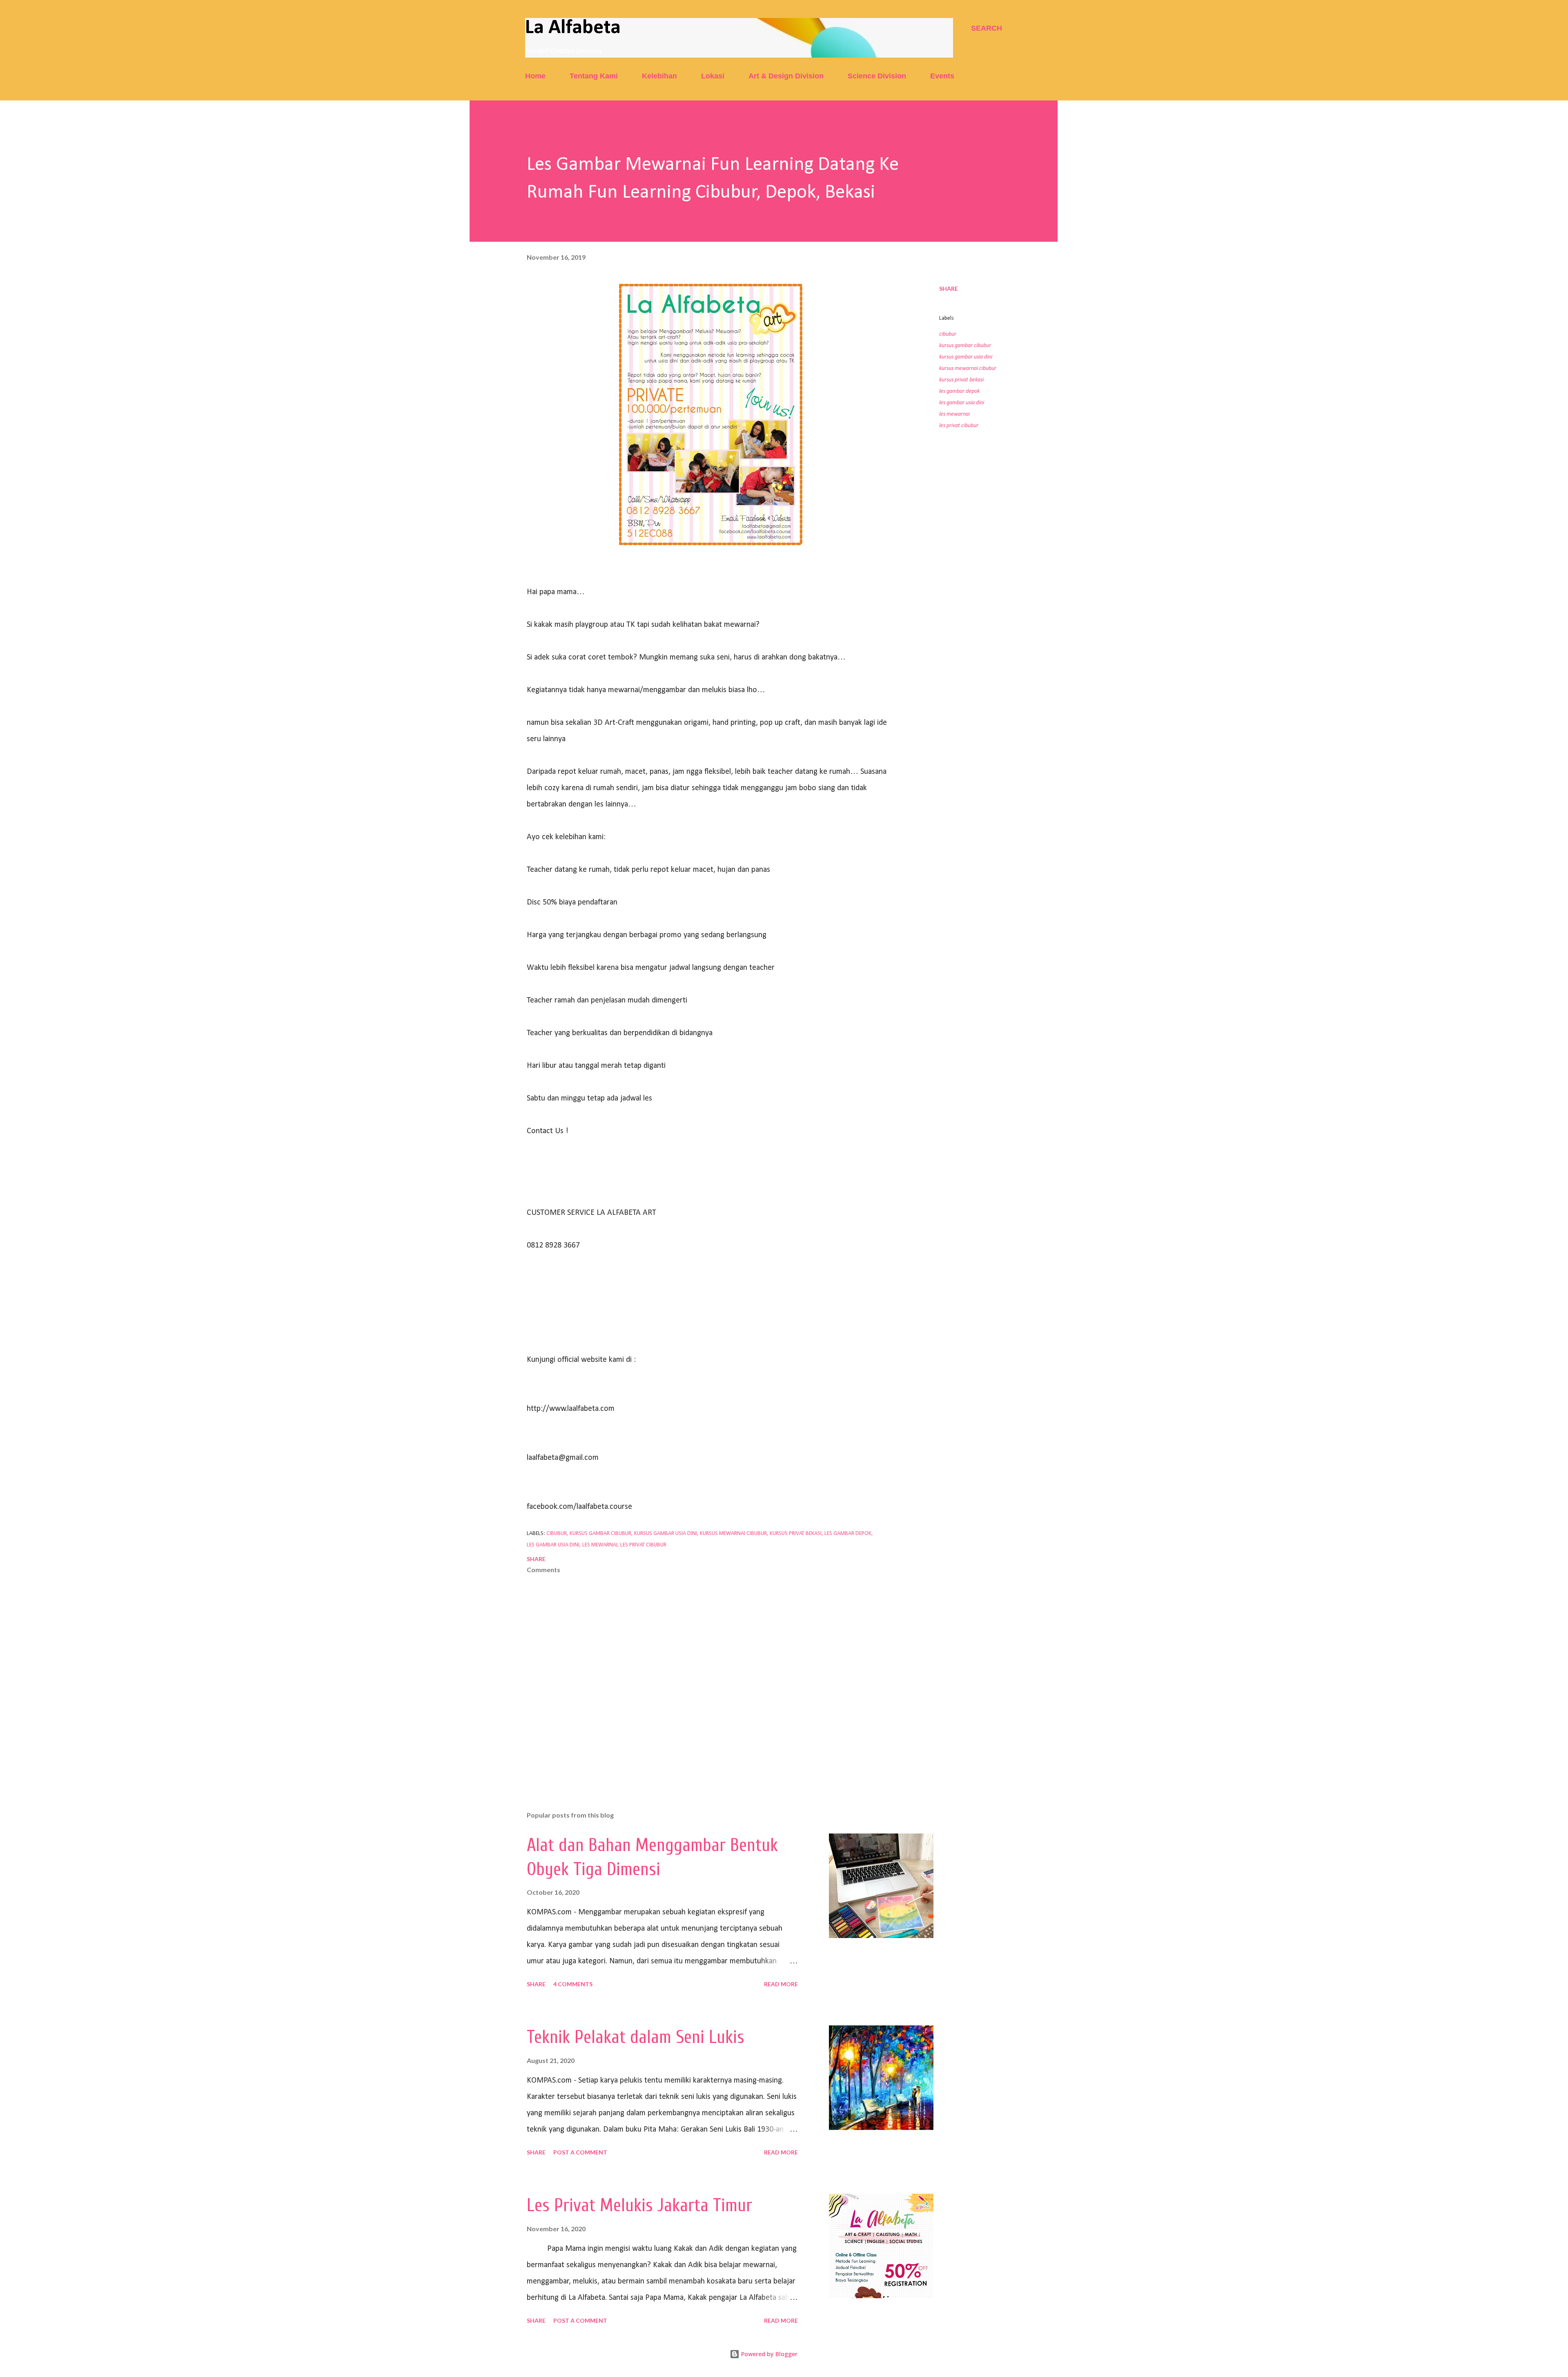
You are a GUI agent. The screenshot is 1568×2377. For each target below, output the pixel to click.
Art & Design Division (786, 76)
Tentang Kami (594, 76)
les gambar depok (959, 391)
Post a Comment (580, 2152)
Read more (781, 1984)
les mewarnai (954, 414)
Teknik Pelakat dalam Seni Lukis (636, 2037)
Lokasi (713, 76)
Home (535, 76)
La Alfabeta (573, 28)
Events (942, 76)
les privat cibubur (959, 426)
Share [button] (949, 288)
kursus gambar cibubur (965, 346)
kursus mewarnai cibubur (968, 369)
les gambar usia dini (962, 403)
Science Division (877, 76)
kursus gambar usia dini (966, 357)
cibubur (948, 334)
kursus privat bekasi (961, 380)
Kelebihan (659, 76)
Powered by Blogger (768, 2354)
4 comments (573, 1984)
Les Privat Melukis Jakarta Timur (639, 2205)
